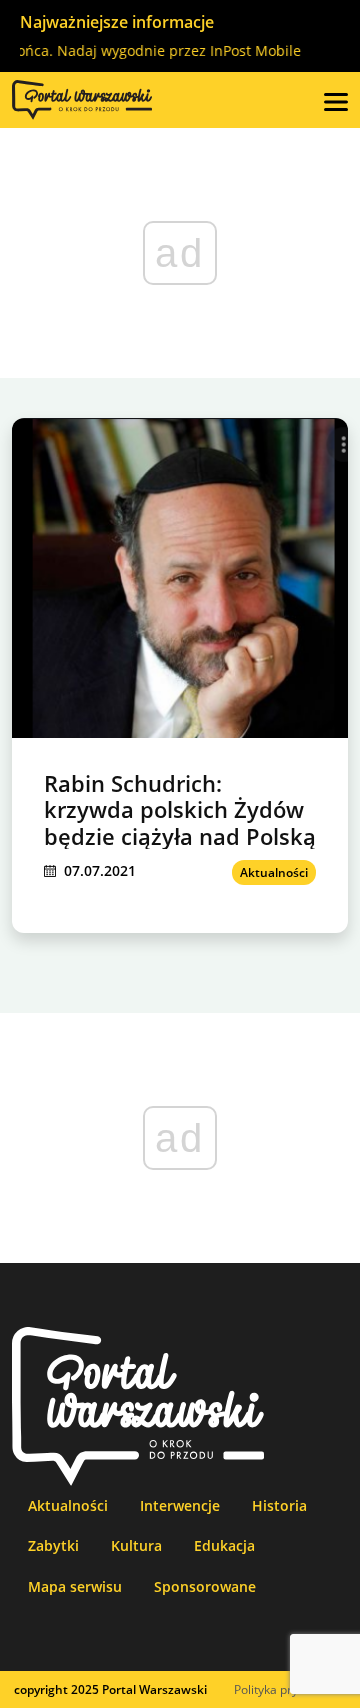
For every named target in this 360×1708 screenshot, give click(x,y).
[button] (336, 100)
